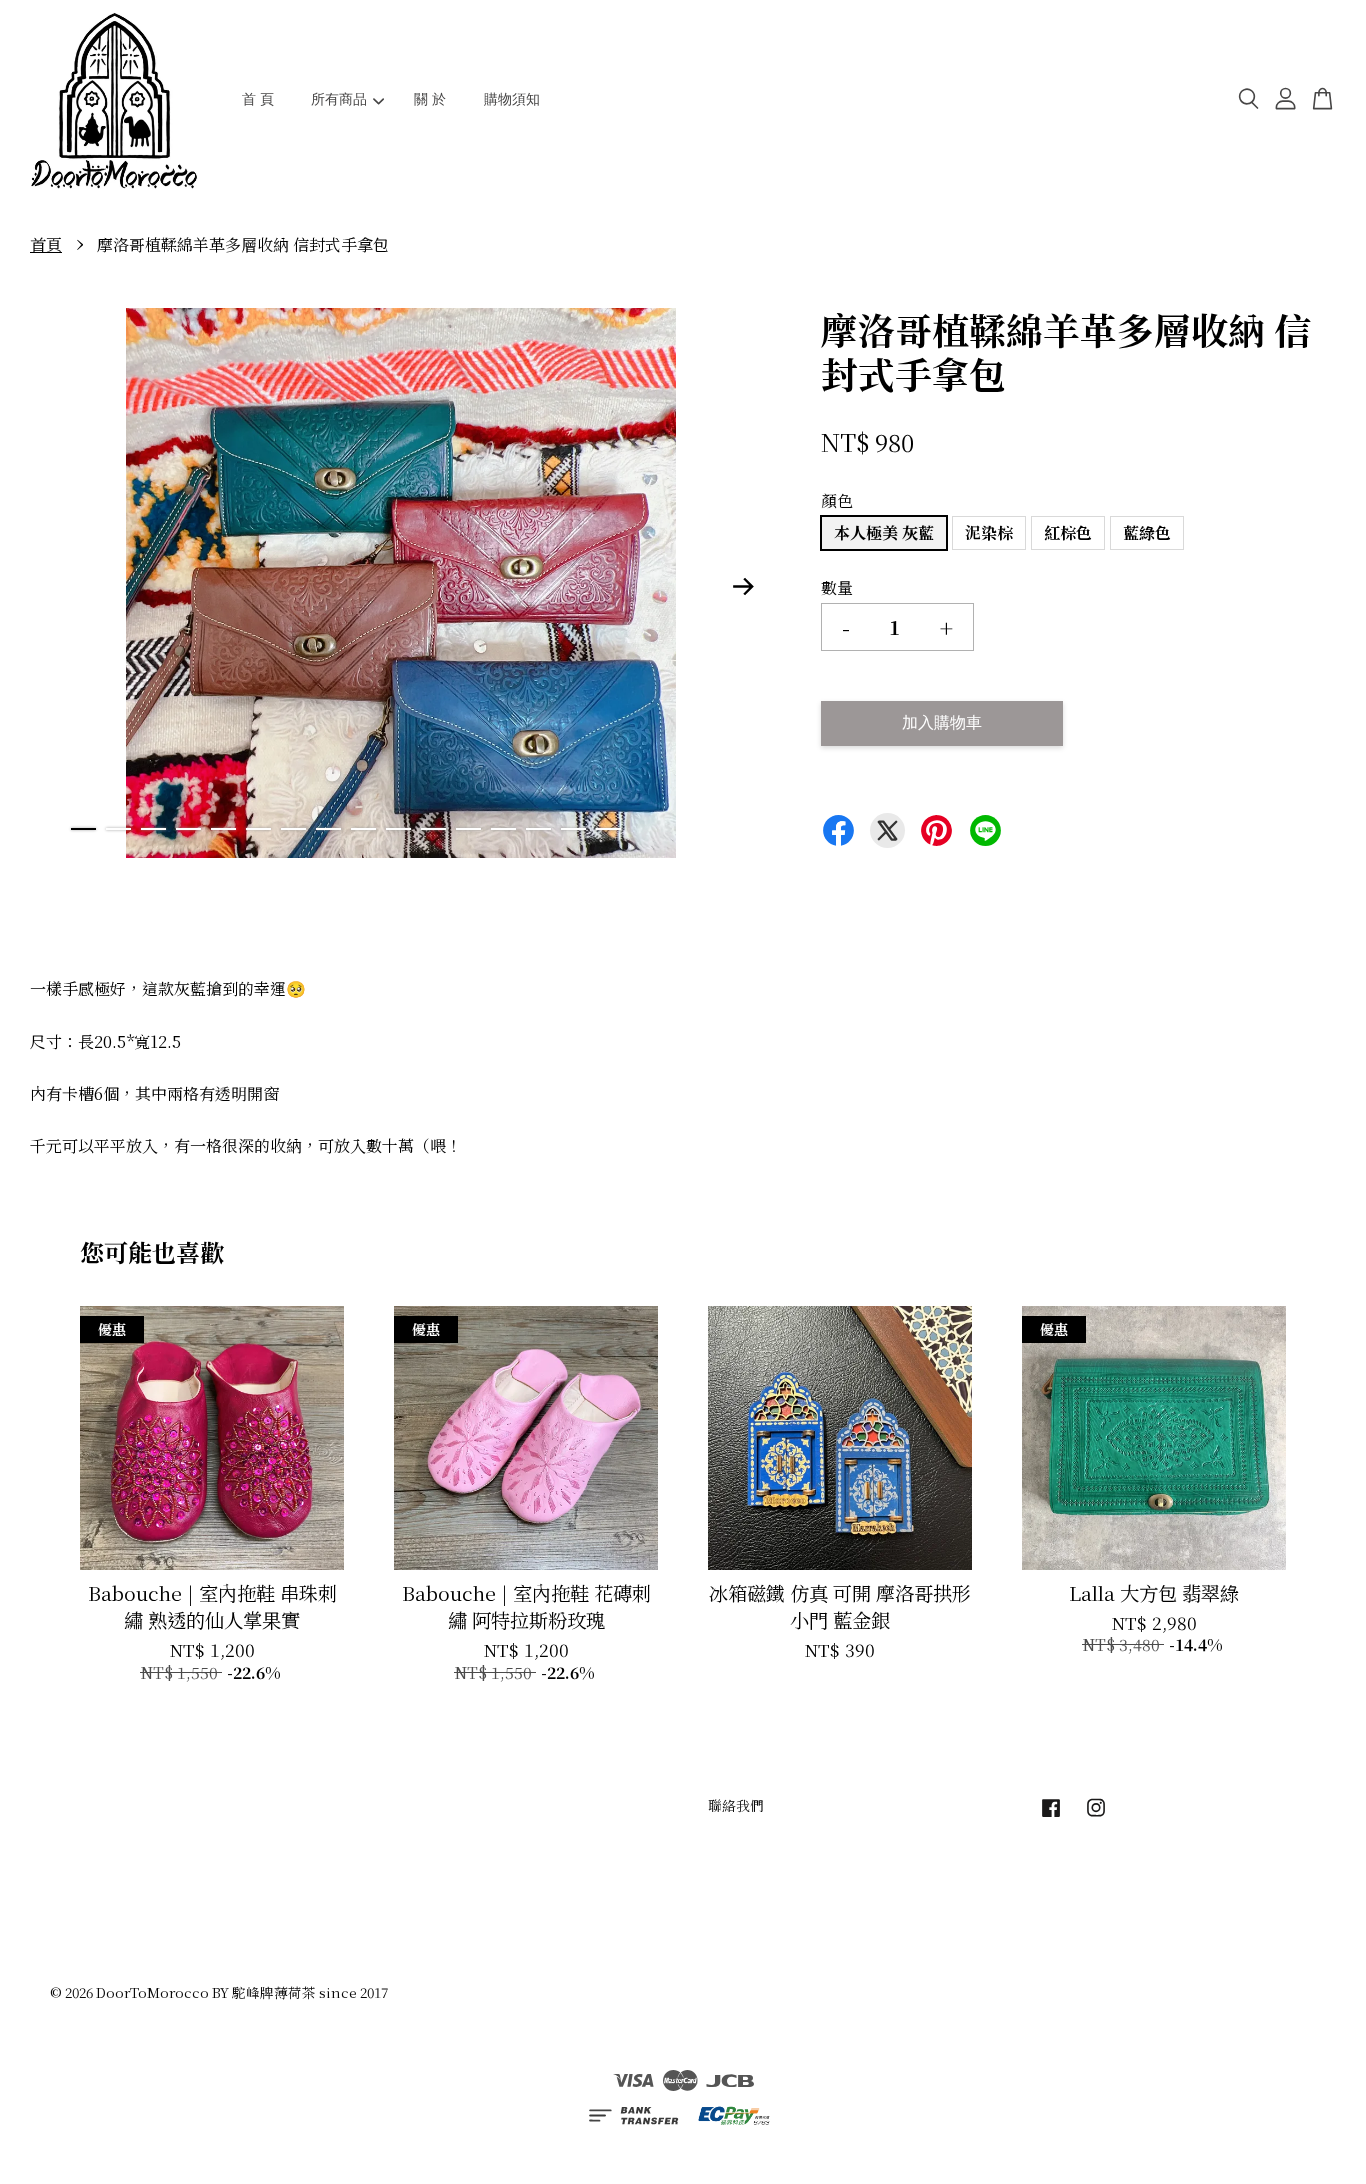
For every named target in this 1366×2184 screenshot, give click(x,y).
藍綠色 (1147, 532)
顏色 (837, 500)
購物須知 (512, 99)
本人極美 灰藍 (884, 532)
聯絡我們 (736, 1805)
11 (433, 829)
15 (573, 829)
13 (503, 829)
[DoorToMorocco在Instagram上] (1096, 1816)
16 (608, 829)
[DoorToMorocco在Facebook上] (1051, 1816)
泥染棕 (989, 532)
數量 (837, 587)
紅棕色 (1068, 532)
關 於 (430, 99)
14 (538, 829)
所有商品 (339, 99)
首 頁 (258, 99)
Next (744, 587)
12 (468, 829)
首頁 (46, 244)
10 (398, 829)
